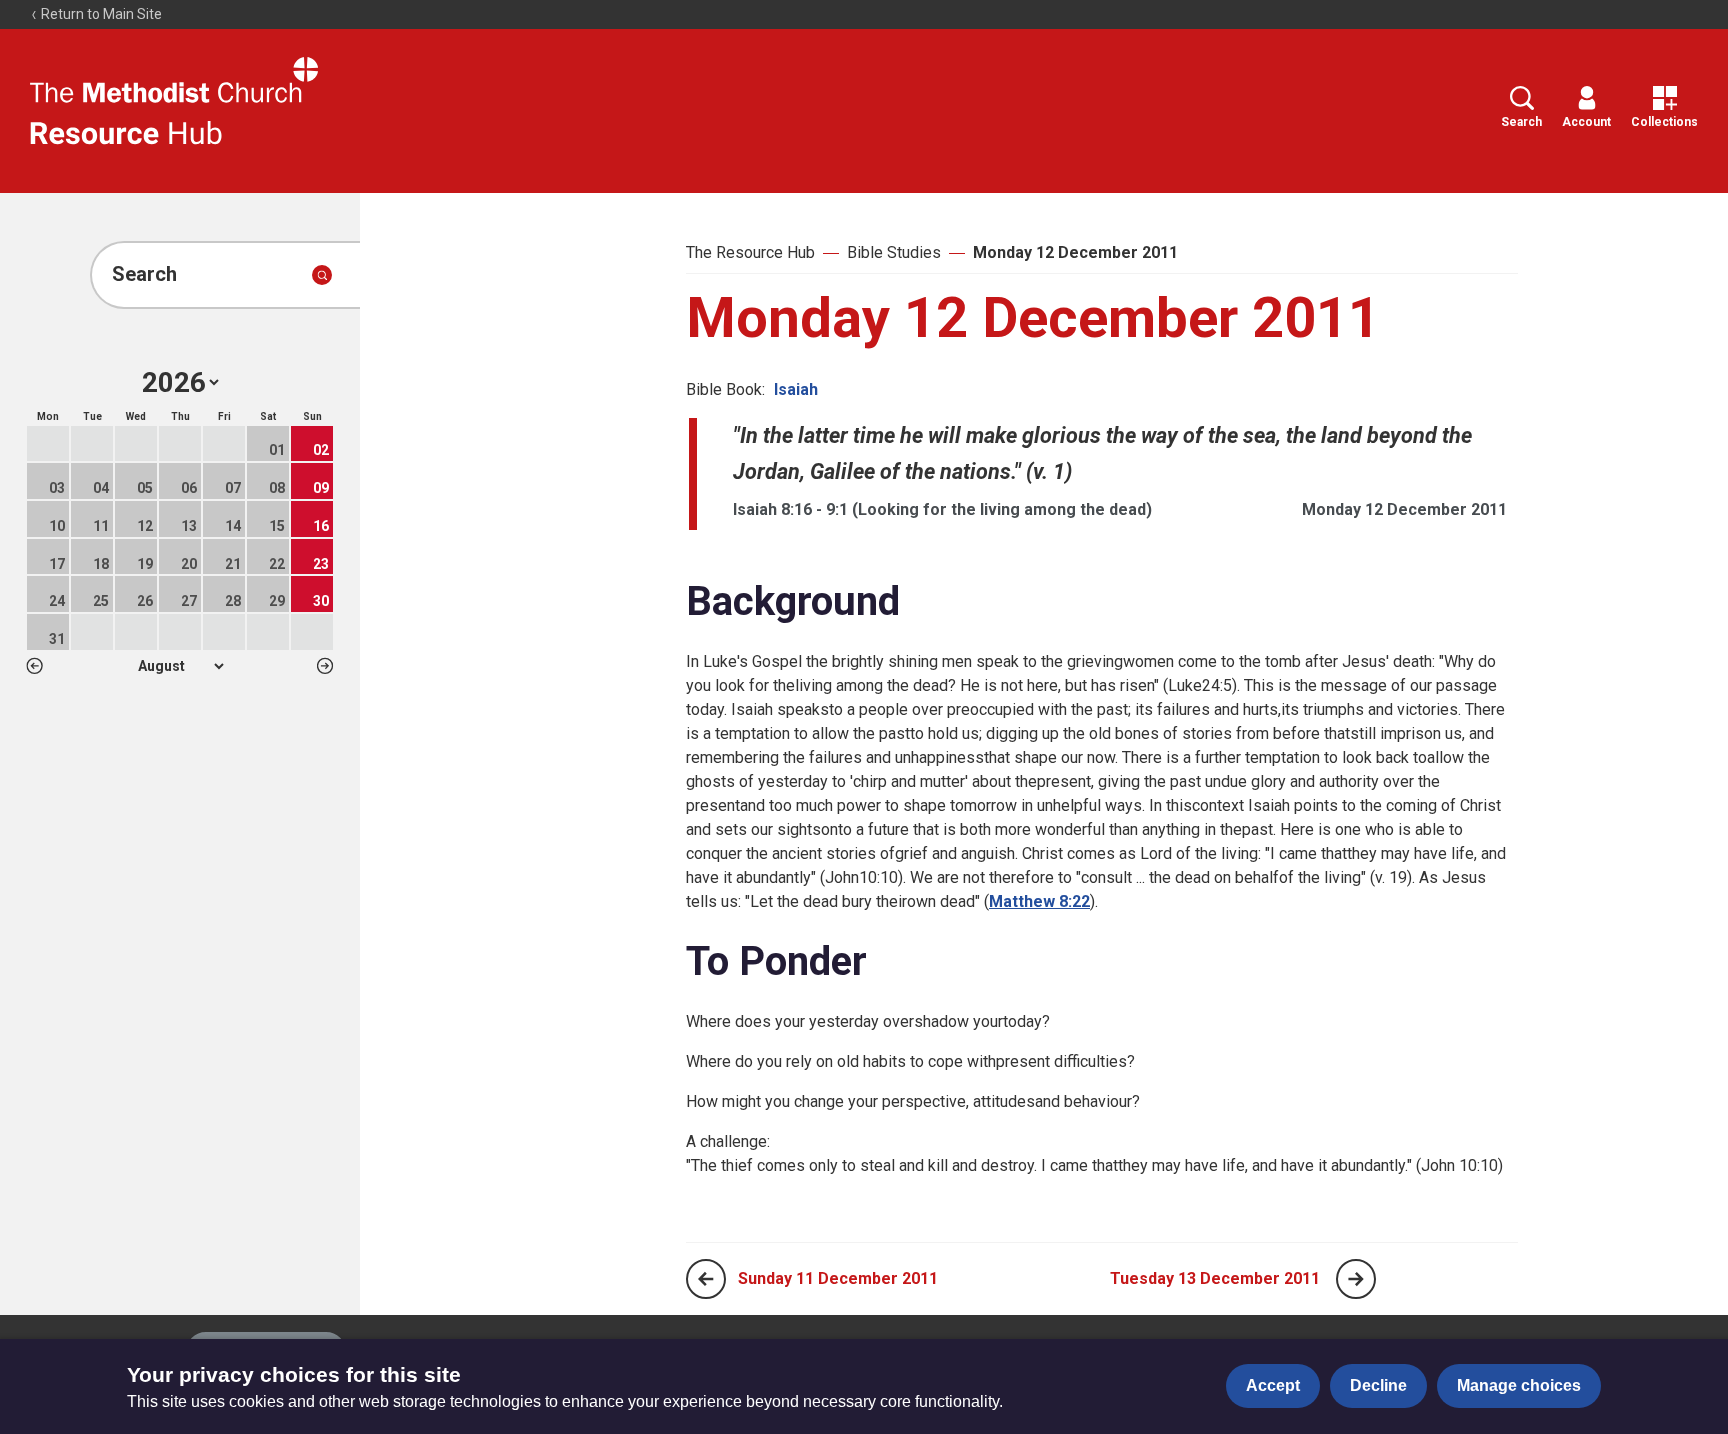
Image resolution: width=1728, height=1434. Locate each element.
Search (1521, 122)
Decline (1378, 1385)
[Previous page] (706, 1279)
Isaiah (796, 389)
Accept (1273, 1385)
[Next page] (1356, 1279)
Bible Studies (894, 252)
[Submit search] (322, 275)
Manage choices (1519, 1385)
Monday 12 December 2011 (1075, 252)
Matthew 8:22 (1039, 901)
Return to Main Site (100, 14)
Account (1586, 122)
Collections (1664, 122)
